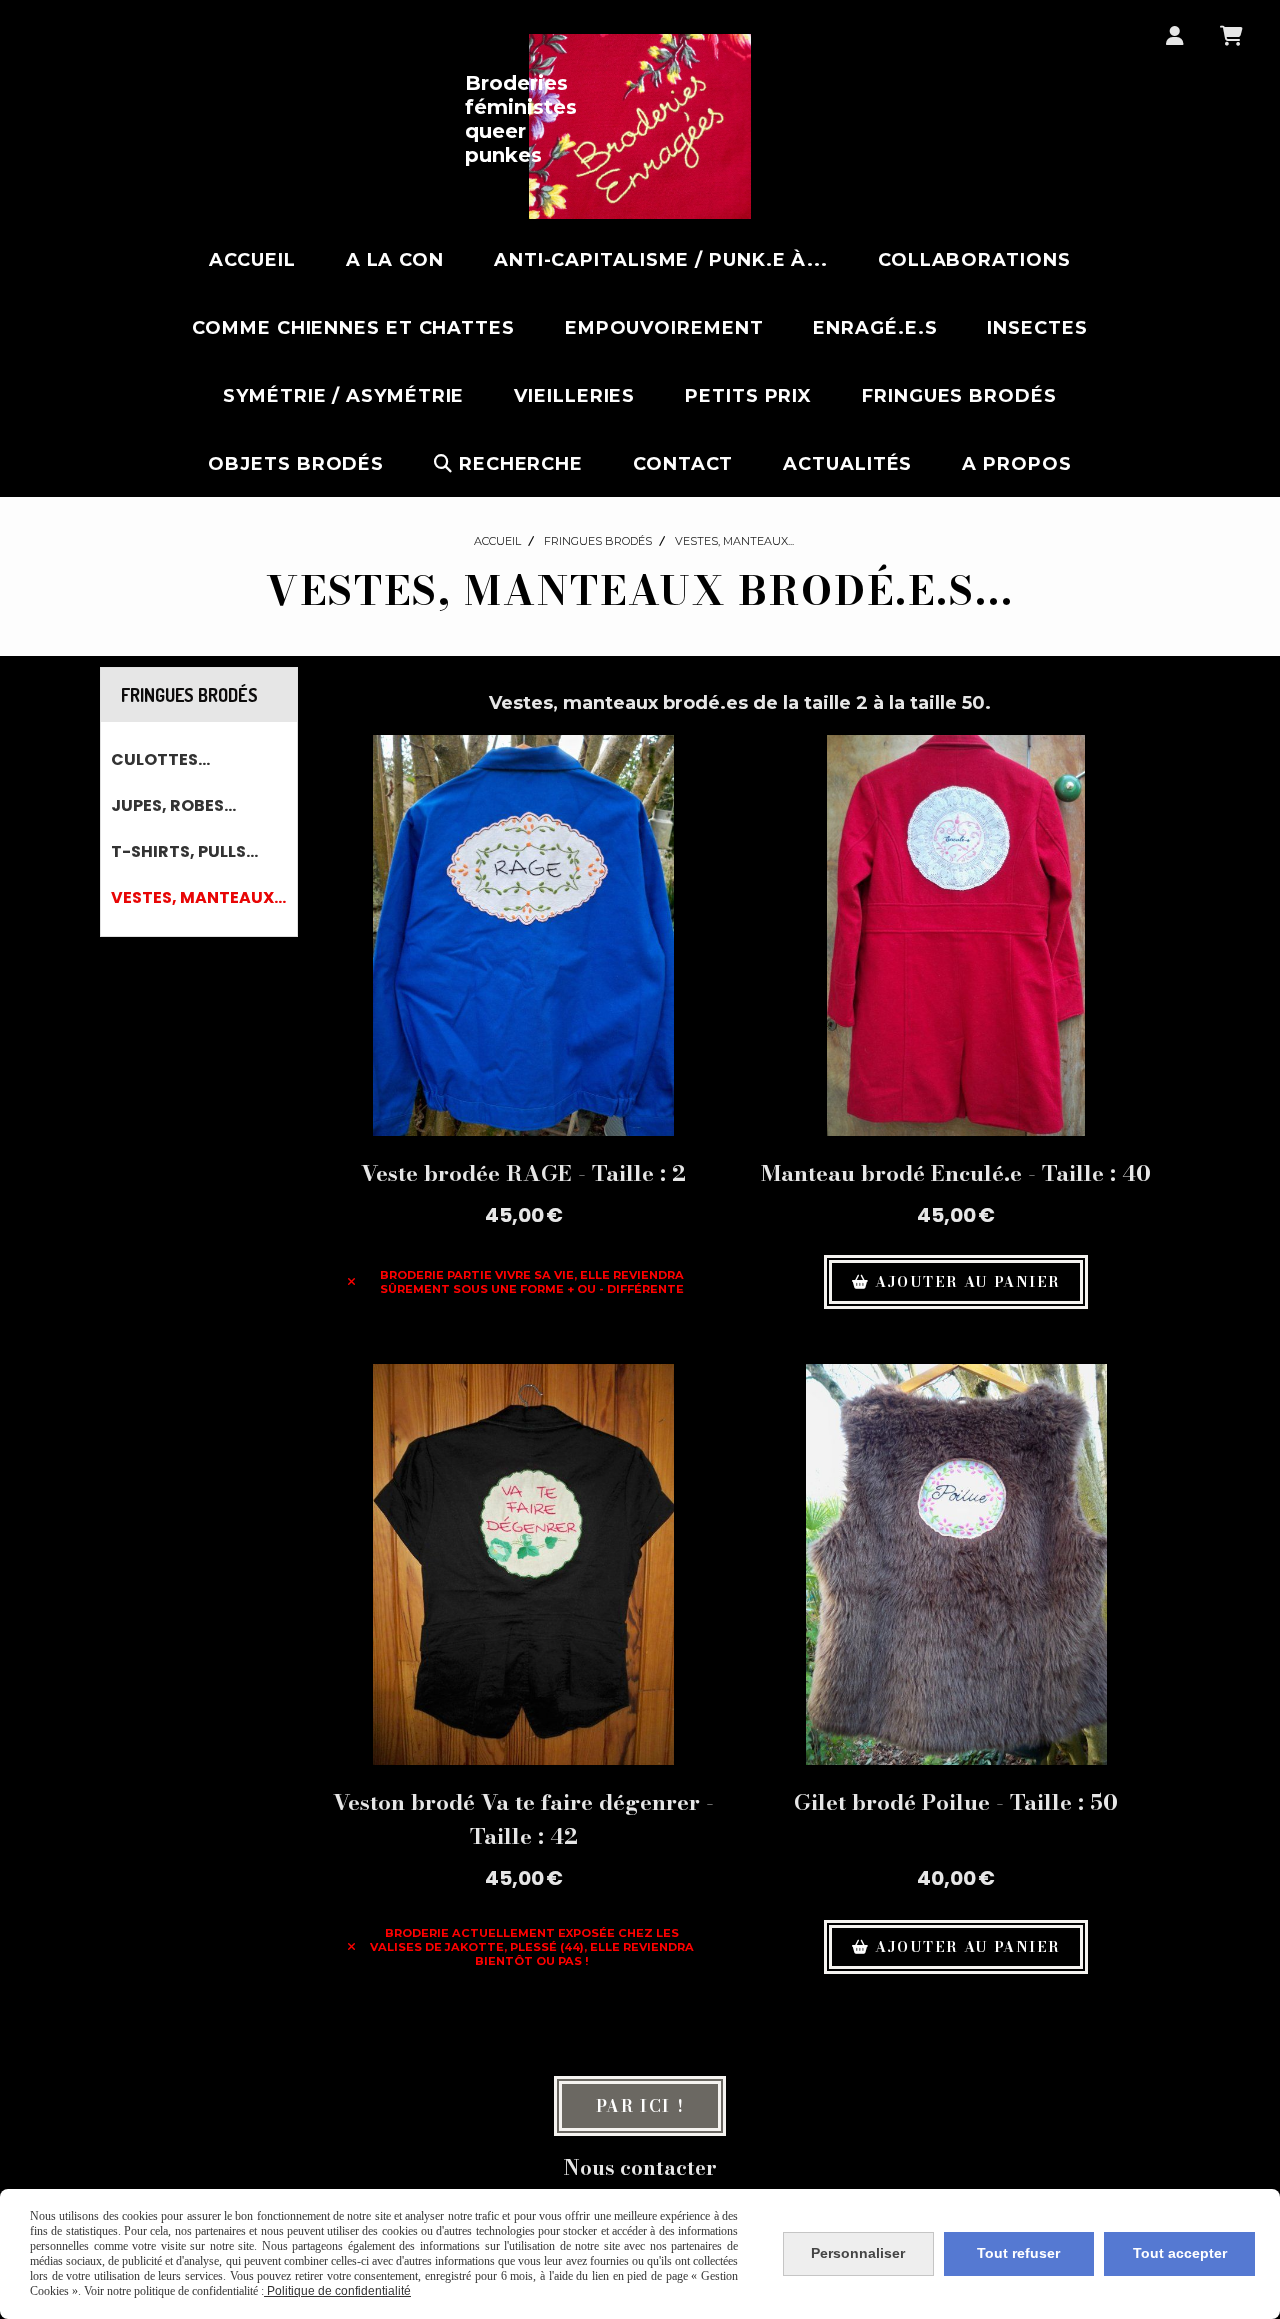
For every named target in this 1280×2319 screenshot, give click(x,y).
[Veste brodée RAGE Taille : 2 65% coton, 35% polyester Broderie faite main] (523, 935)
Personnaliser (858, 2253)
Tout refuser (1018, 2253)
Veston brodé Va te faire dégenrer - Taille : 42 (523, 1819)
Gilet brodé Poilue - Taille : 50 (956, 1802)
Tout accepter (1180, 2253)
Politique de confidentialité (337, 2291)
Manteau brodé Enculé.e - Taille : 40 (956, 1173)
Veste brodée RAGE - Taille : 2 (523, 1173)
